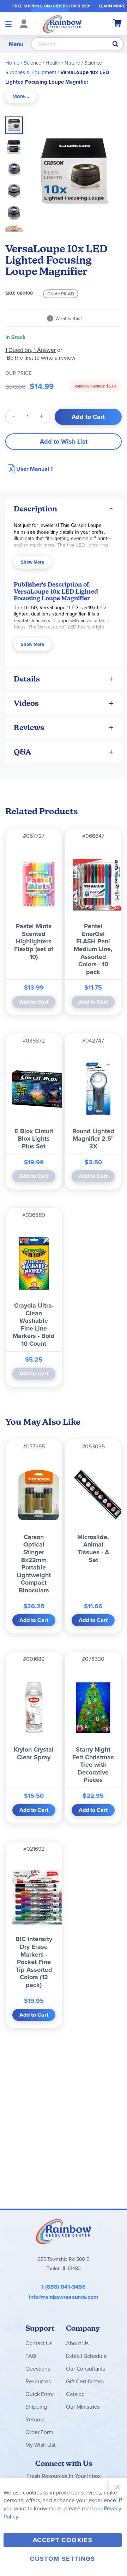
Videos (26, 703)
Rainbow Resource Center (64, 2231)
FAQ (31, 2356)
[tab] (21, 97)
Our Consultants (86, 2369)
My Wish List (40, 2445)
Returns (35, 2419)
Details (27, 679)
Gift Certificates (85, 2381)
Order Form (39, 2432)
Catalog (75, 2394)
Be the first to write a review (41, 358)
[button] (16, 145)
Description (35, 509)
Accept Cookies (63, 2540)
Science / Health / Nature (52, 63)
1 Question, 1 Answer (31, 350)
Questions (38, 2369)
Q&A (23, 752)
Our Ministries (83, 2407)
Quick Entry (39, 2394)
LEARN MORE (112, 6)
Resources (38, 2381)
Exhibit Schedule (86, 2356)
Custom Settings (62, 2559)
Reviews (29, 728)
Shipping (36, 2407)
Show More (32, 562)
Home (12, 63)
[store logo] (62, 24)
